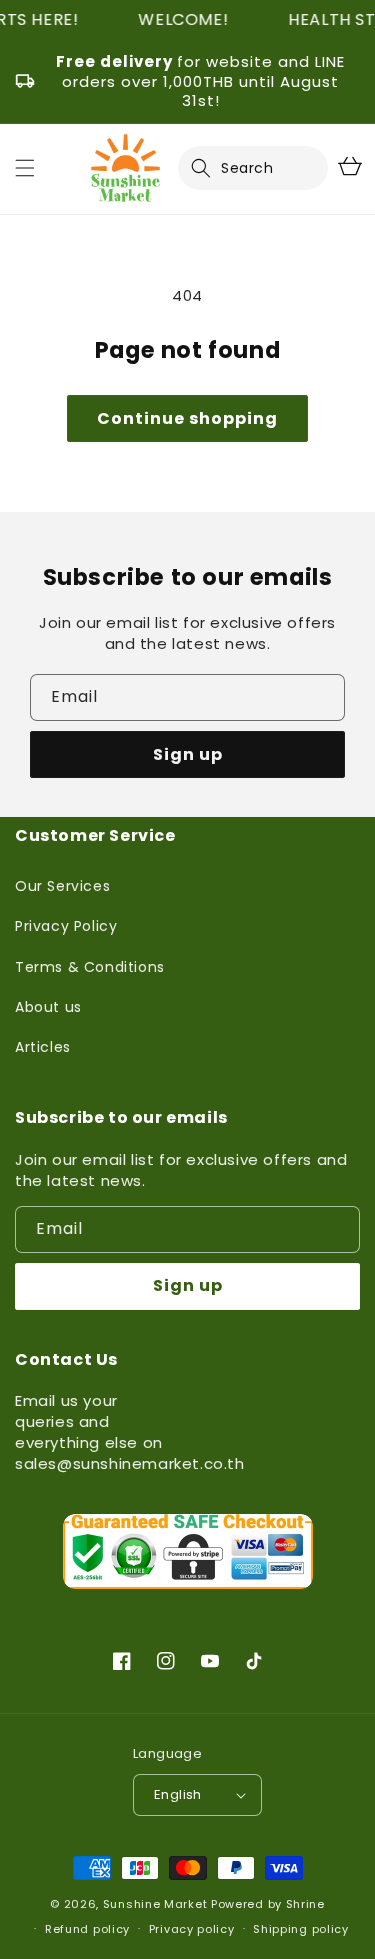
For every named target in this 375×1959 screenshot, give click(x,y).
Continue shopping (187, 418)
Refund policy (87, 1929)
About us (48, 1007)
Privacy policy (192, 1929)
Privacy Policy (66, 926)
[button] (213, 168)
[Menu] (25, 168)
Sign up (188, 754)
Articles (43, 1047)
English (178, 1794)
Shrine (305, 1904)
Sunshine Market (155, 1904)
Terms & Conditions (90, 967)
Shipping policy (301, 1929)
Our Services (62, 886)
